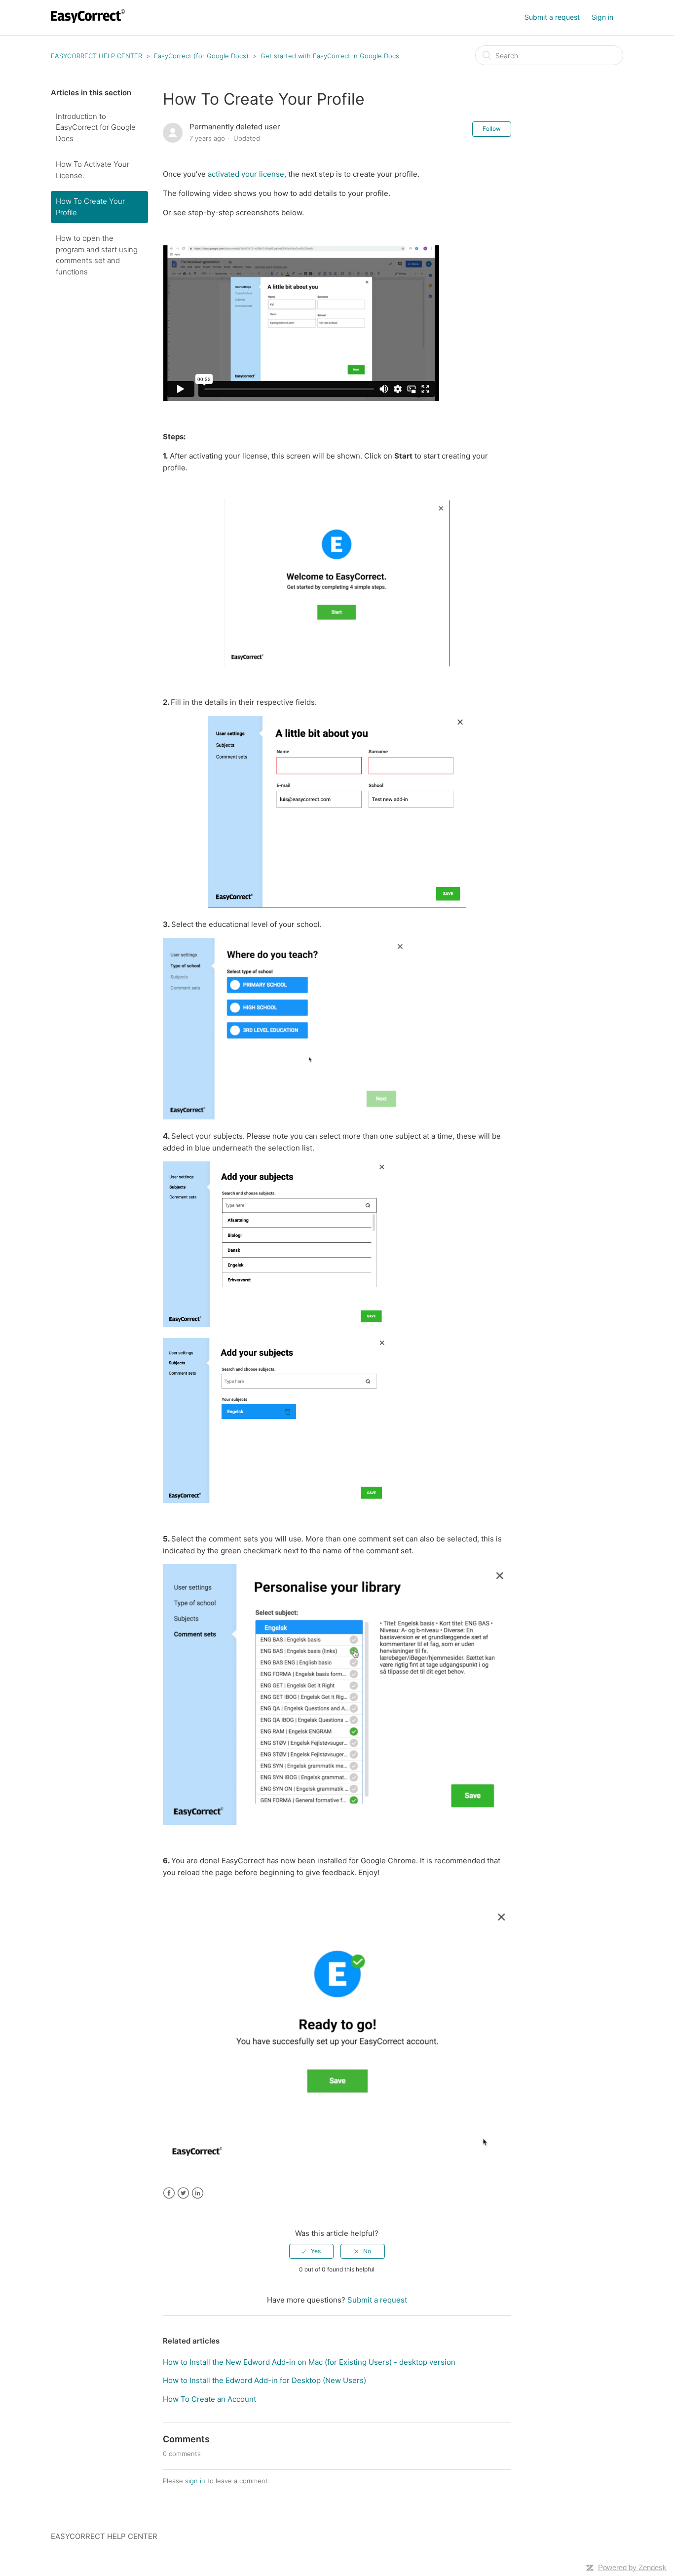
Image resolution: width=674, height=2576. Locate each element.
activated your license (246, 174)
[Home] (89, 22)
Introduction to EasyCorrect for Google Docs (96, 127)
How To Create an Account (209, 2399)
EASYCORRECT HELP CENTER (96, 56)
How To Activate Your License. (93, 170)
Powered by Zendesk (632, 2567)
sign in (195, 2481)
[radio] (311, 2251)
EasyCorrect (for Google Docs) (201, 56)
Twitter (183, 2193)
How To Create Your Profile (90, 207)
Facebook (169, 2193)
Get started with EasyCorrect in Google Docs (330, 56)
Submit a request (552, 17)
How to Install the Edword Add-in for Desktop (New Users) (264, 2380)
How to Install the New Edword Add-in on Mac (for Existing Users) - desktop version (309, 2362)
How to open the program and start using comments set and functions (97, 255)
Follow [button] (492, 129)
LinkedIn (198, 2193)
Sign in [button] (602, 17)
